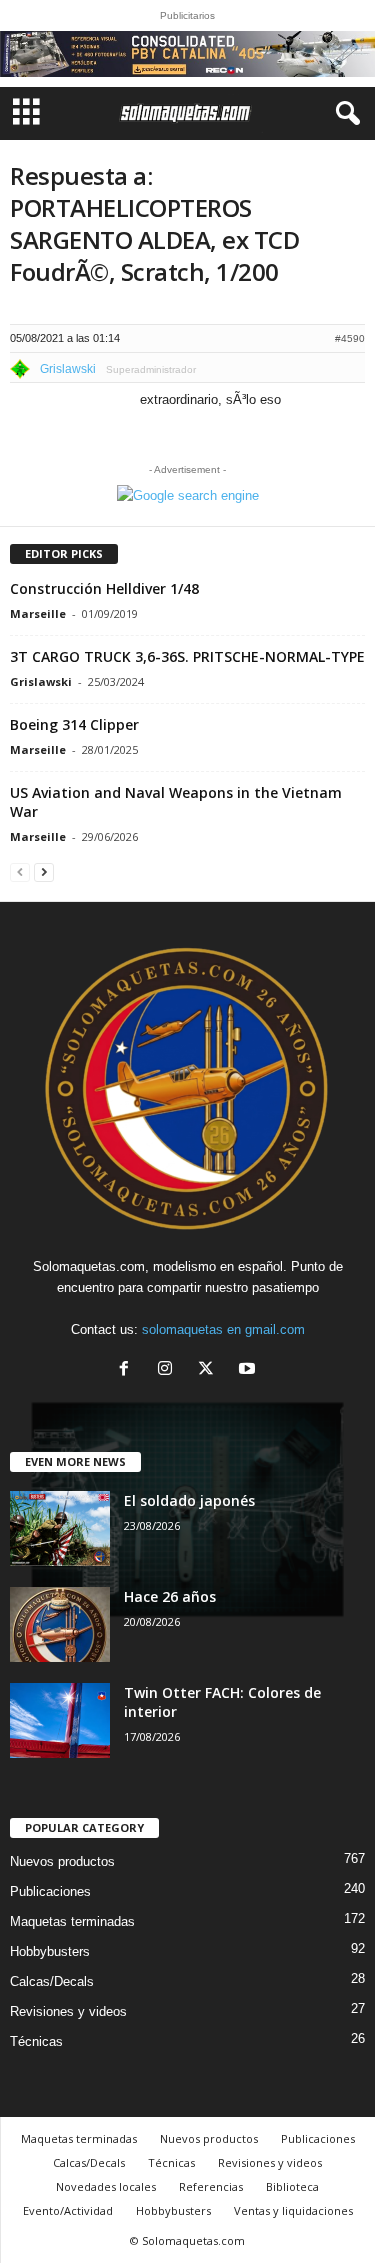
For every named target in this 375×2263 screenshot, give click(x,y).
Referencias (211, 2186)
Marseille (38, 613)
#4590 (350, 338)
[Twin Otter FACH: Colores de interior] (60, 1720)
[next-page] (44, 871)
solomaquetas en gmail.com (223, 1329)
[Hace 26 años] (60, 1624)
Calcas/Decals (52, 1981)
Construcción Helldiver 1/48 (104, 588)
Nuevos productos (62, 1861)
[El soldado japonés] (60, 1528)
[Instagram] (169, 1370)
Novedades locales (106, 2186)
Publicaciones (50, 1891)
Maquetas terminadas (72, 1921)
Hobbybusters (50, 1951)
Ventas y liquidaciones (293, 2210)
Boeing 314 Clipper (74, 724)
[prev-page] (20, 871)
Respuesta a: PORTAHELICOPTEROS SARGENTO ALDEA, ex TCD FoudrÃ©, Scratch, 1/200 (154, 223)
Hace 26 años (170, 1596)
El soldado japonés (189, 1500)
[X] (210, 1370)
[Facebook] (128, 1370)
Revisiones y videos (68, 2011)
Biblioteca (292, 2186)
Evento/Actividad (68, 2210)
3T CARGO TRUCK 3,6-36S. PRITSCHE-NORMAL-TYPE (187, 656)
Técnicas (36, 2041)
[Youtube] (249, 1370)
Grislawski (41, 681)
